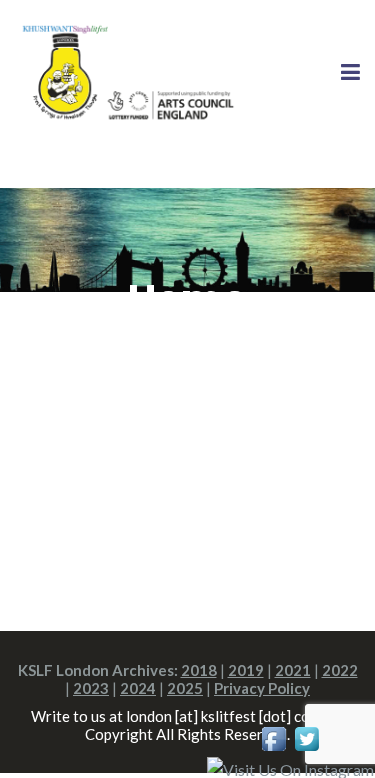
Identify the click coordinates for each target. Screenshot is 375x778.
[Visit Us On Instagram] (290, 767)
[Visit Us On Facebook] (273, 736)
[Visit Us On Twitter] (306, 736)
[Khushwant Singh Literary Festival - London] (125, 71)
